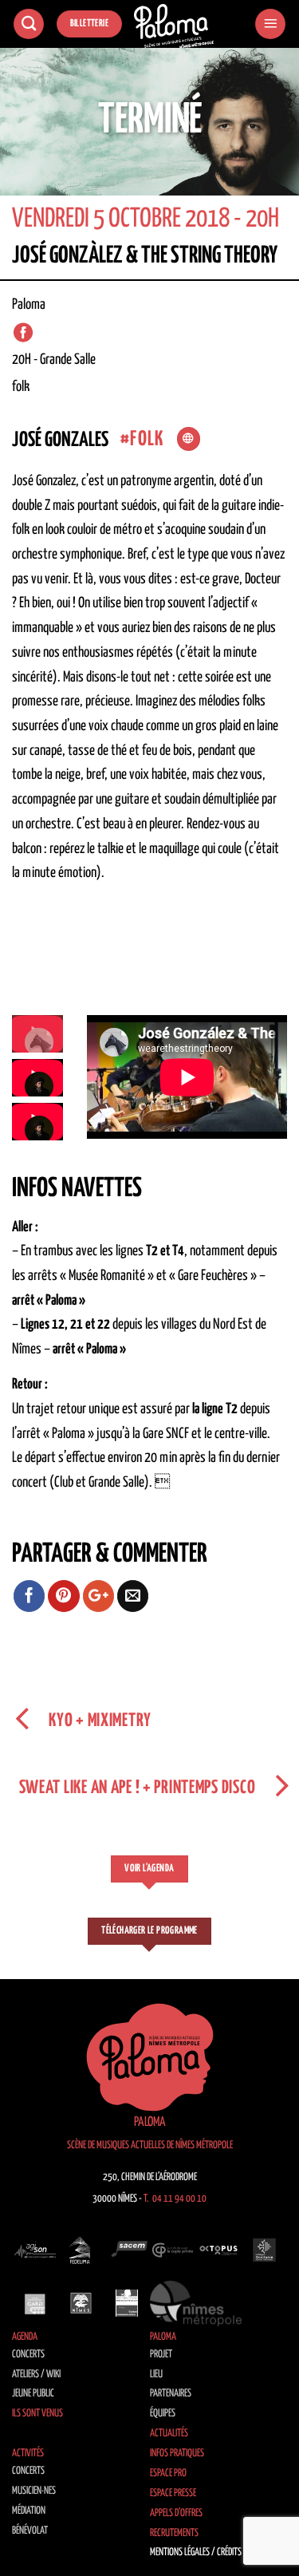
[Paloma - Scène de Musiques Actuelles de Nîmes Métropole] (174, 26)
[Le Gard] (35, 2303)
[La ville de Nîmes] (81, 2303)
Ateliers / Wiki (36, 2375)
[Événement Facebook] (23, 332)
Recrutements (174, 2533)
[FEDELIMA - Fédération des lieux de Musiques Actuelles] (81, 2250)
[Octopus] (218, 2250)
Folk (147, 439)
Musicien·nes (34, 2491)
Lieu (156, 2375)
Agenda (25, 2337)
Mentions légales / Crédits (196, 2552)
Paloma (163, 2337)
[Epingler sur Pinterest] (64, 1596)
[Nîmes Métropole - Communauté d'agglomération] (196, 2303)
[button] (270, 24)
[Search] (29, 24)
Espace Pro (168, 2473)
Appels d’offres (176, 2513)
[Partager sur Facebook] (30, 1596)
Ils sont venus (37, 2414)
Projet (161, 2355)
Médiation (29, 2511)
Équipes (163, 2414)
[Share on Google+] (99, 1596)
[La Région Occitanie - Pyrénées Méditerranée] (265, 2250)
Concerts (28, 2355)
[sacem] (127, 2250)
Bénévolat (30, 2531)
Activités (28, 2454)
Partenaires (171, 2394)
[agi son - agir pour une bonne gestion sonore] (35, 2250)
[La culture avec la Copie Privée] (173, 2250)
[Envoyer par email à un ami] (133, 1596)
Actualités (169, 2434)
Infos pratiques (177, 2454)
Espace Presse (173, 2493)
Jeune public (33, 2394)
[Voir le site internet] (189, 439)
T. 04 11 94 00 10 (175, 2199)
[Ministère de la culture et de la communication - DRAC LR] (127, 2303)
